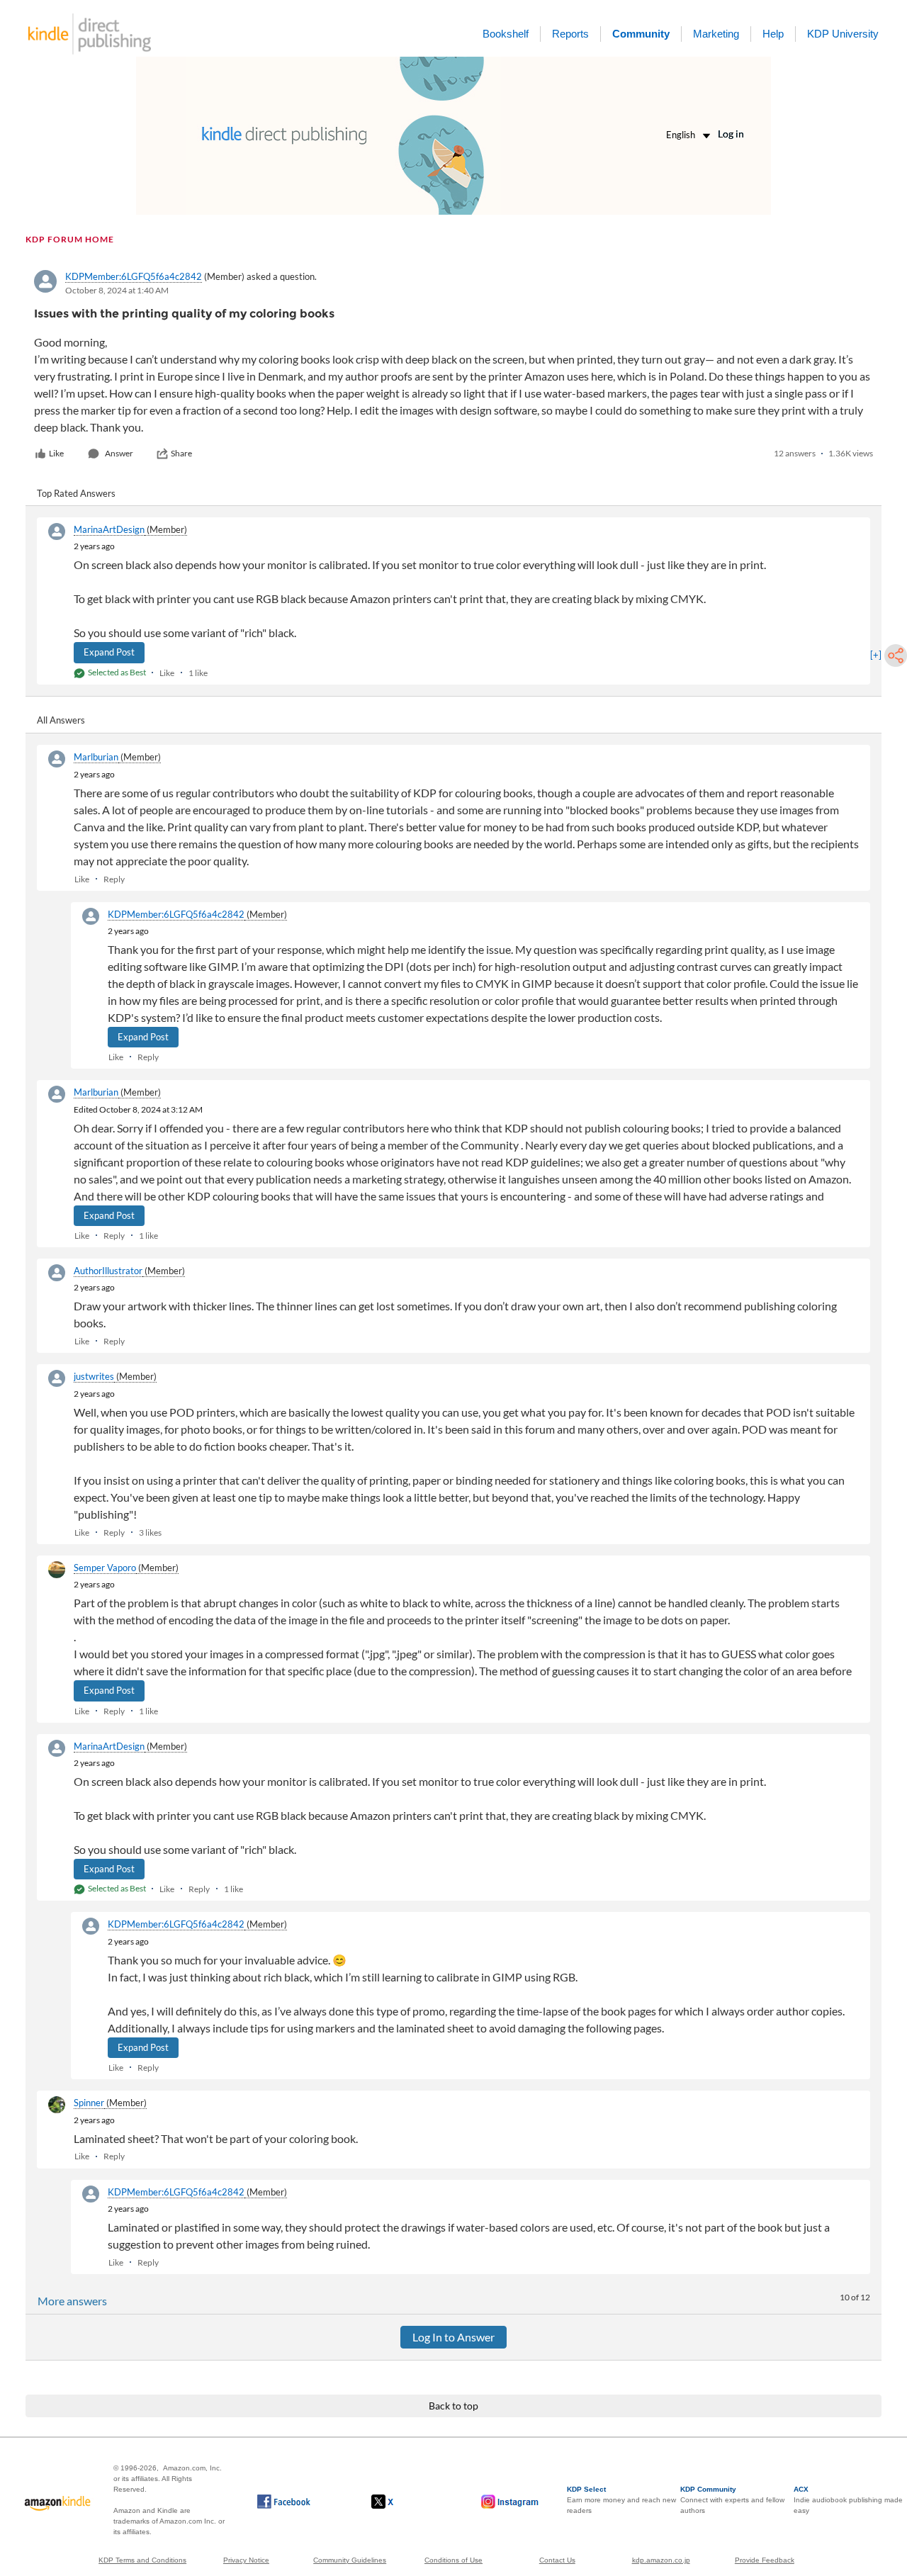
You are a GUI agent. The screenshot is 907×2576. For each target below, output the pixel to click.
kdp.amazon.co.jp (661, 2560)
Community (641, 34)
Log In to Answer (453, 2337)
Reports (570, 34)
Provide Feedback (765, 2560)
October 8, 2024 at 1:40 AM (117, 290)
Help (773, 34)
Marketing (716, 34)
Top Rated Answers (76, 493)
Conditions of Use (453, 2560)
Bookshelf (506, 34)
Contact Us (557, 2560)
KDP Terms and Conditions (142, 2560)
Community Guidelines (350, 2560)
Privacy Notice (246, 2560)
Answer (119, 453)
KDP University (843, 34)
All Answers (61, 720)
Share (181, 453)
